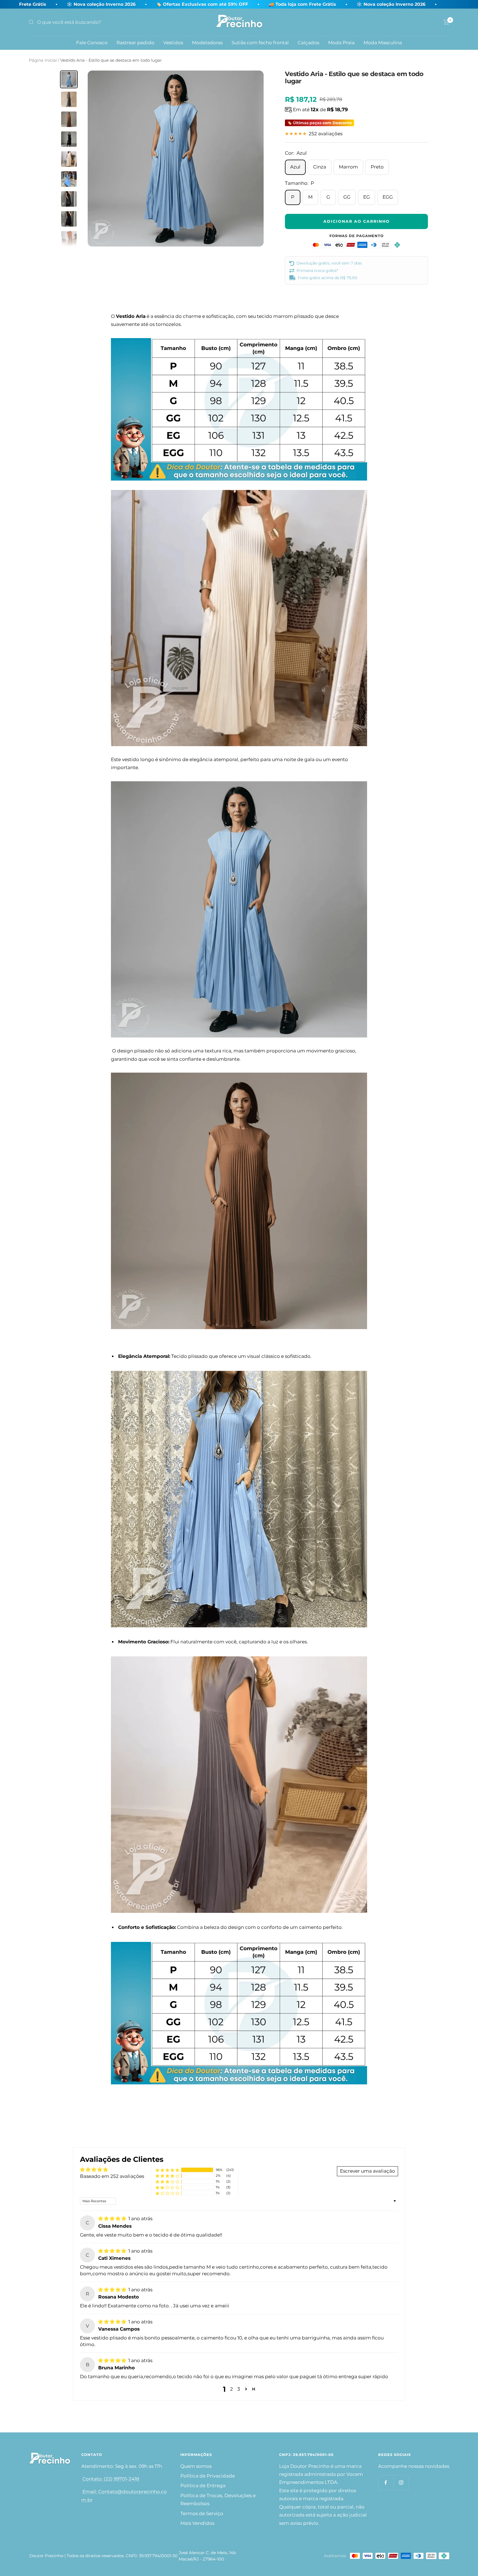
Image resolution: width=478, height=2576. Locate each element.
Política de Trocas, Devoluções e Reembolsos (218, 2500)
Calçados (308, 43)
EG (367, 197)
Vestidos (173, 43)
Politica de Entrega (203, 2486)
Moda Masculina (383, 43)
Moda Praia (341, 43)
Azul (295, 167)
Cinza (320, 167)
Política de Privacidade (208, 2476)
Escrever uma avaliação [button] (367, 2171)
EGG (388, 197)
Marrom (348, 167)
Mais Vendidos (197, 2523)
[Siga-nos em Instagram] (401, 2483)
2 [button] (232, 2389)
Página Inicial (43, 60)
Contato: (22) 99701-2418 (110, 2479)
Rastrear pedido (135, 43)
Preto (377, 167)
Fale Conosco (92, 43)
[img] (113, 2219)
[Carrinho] (446, 22)
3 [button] (239, 2389)
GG (347, 197)
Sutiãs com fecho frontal (260, 43)
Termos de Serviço (202, 2513)
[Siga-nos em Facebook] (386, 2483)
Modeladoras (207, 43)
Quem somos (196, 2466)
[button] (167, 2170)
